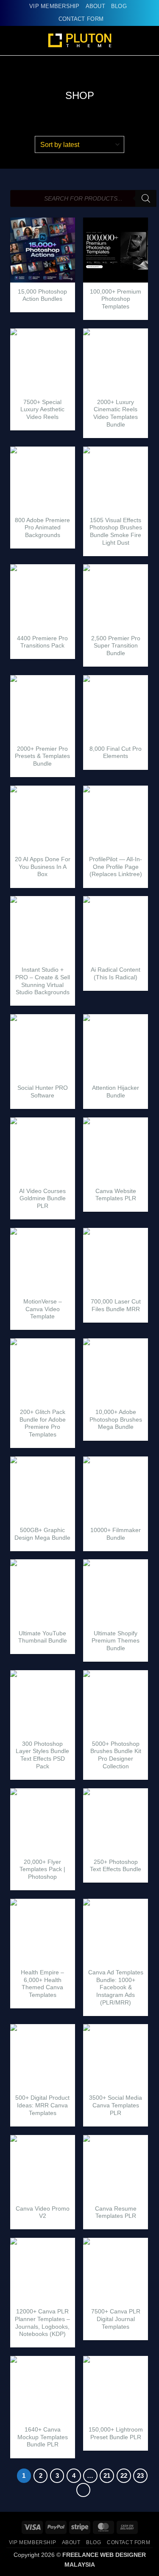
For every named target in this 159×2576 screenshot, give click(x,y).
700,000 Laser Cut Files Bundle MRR (116, 1305)
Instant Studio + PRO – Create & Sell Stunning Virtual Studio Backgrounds (43, 981)
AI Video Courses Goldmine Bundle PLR (42, 1199)
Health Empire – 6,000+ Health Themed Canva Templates (42, 1984)
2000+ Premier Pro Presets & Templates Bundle (42, 756)
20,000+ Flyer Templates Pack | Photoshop (42, 1869)
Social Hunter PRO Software (43, 1092)
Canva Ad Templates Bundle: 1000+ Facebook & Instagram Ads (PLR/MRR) (116, 1988)
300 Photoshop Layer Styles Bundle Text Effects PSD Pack (42, 1755)
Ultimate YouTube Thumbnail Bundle (43, 1637)
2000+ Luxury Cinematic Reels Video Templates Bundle (116, 413)
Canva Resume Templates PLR (116, 2213)
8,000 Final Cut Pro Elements (116, 753)
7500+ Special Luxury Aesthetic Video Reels (42, 410)
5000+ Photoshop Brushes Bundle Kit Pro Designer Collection (116, 1755)
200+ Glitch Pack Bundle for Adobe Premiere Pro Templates (43, 1423)
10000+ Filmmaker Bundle (116, 1534)
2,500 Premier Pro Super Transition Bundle (116, 646)
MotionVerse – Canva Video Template (43, 1309)
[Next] (84, 2490)
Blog (119, 6)
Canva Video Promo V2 (43, 2213)
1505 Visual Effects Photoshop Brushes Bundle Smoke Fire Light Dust (116, 532)
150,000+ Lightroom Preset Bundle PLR (116, 2433)
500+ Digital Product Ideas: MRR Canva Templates (42, 2105)
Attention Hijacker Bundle (116, 1092)
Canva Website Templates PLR (116, 1195)
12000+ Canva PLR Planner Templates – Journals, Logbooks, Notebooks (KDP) (42, 2323)
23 (140, 2476)
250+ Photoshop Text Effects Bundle (116, 1866)
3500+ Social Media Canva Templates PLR (116, 2105)
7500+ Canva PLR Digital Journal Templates (116, 2319)
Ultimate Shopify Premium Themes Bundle (116, 1641)
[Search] (146, 198)
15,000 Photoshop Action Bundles (42, 295)
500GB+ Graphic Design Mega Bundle (42, 1534)
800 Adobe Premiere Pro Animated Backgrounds (42, 528)
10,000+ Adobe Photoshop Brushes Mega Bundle (116, 1419)
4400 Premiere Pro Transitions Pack (42, 642)
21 (107, 2476)
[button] (148, 41)
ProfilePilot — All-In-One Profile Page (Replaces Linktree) (116, 867)
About (95, 6)
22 (124, 2476)
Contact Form (81, 19)
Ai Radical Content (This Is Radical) (116, 974)
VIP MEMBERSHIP (54, 6)
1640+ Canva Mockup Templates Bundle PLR (43, 2437)
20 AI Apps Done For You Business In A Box (43, 867)
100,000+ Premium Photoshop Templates (116, 299)
